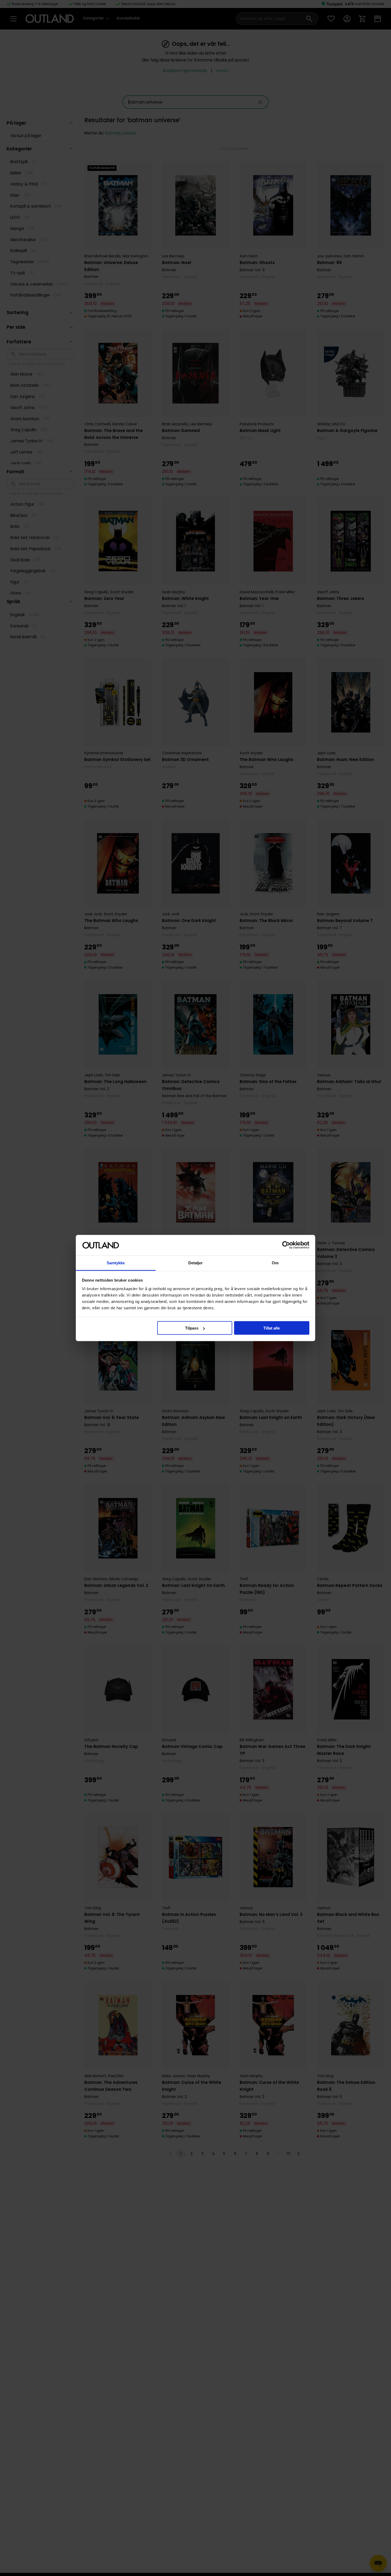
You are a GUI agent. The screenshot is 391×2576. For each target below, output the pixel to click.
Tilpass (192, 1328)
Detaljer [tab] (196, 1263)
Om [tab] (275, 1263)
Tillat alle (272, 1328)
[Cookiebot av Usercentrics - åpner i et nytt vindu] (286, 1245)
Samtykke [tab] (116, 1263)
